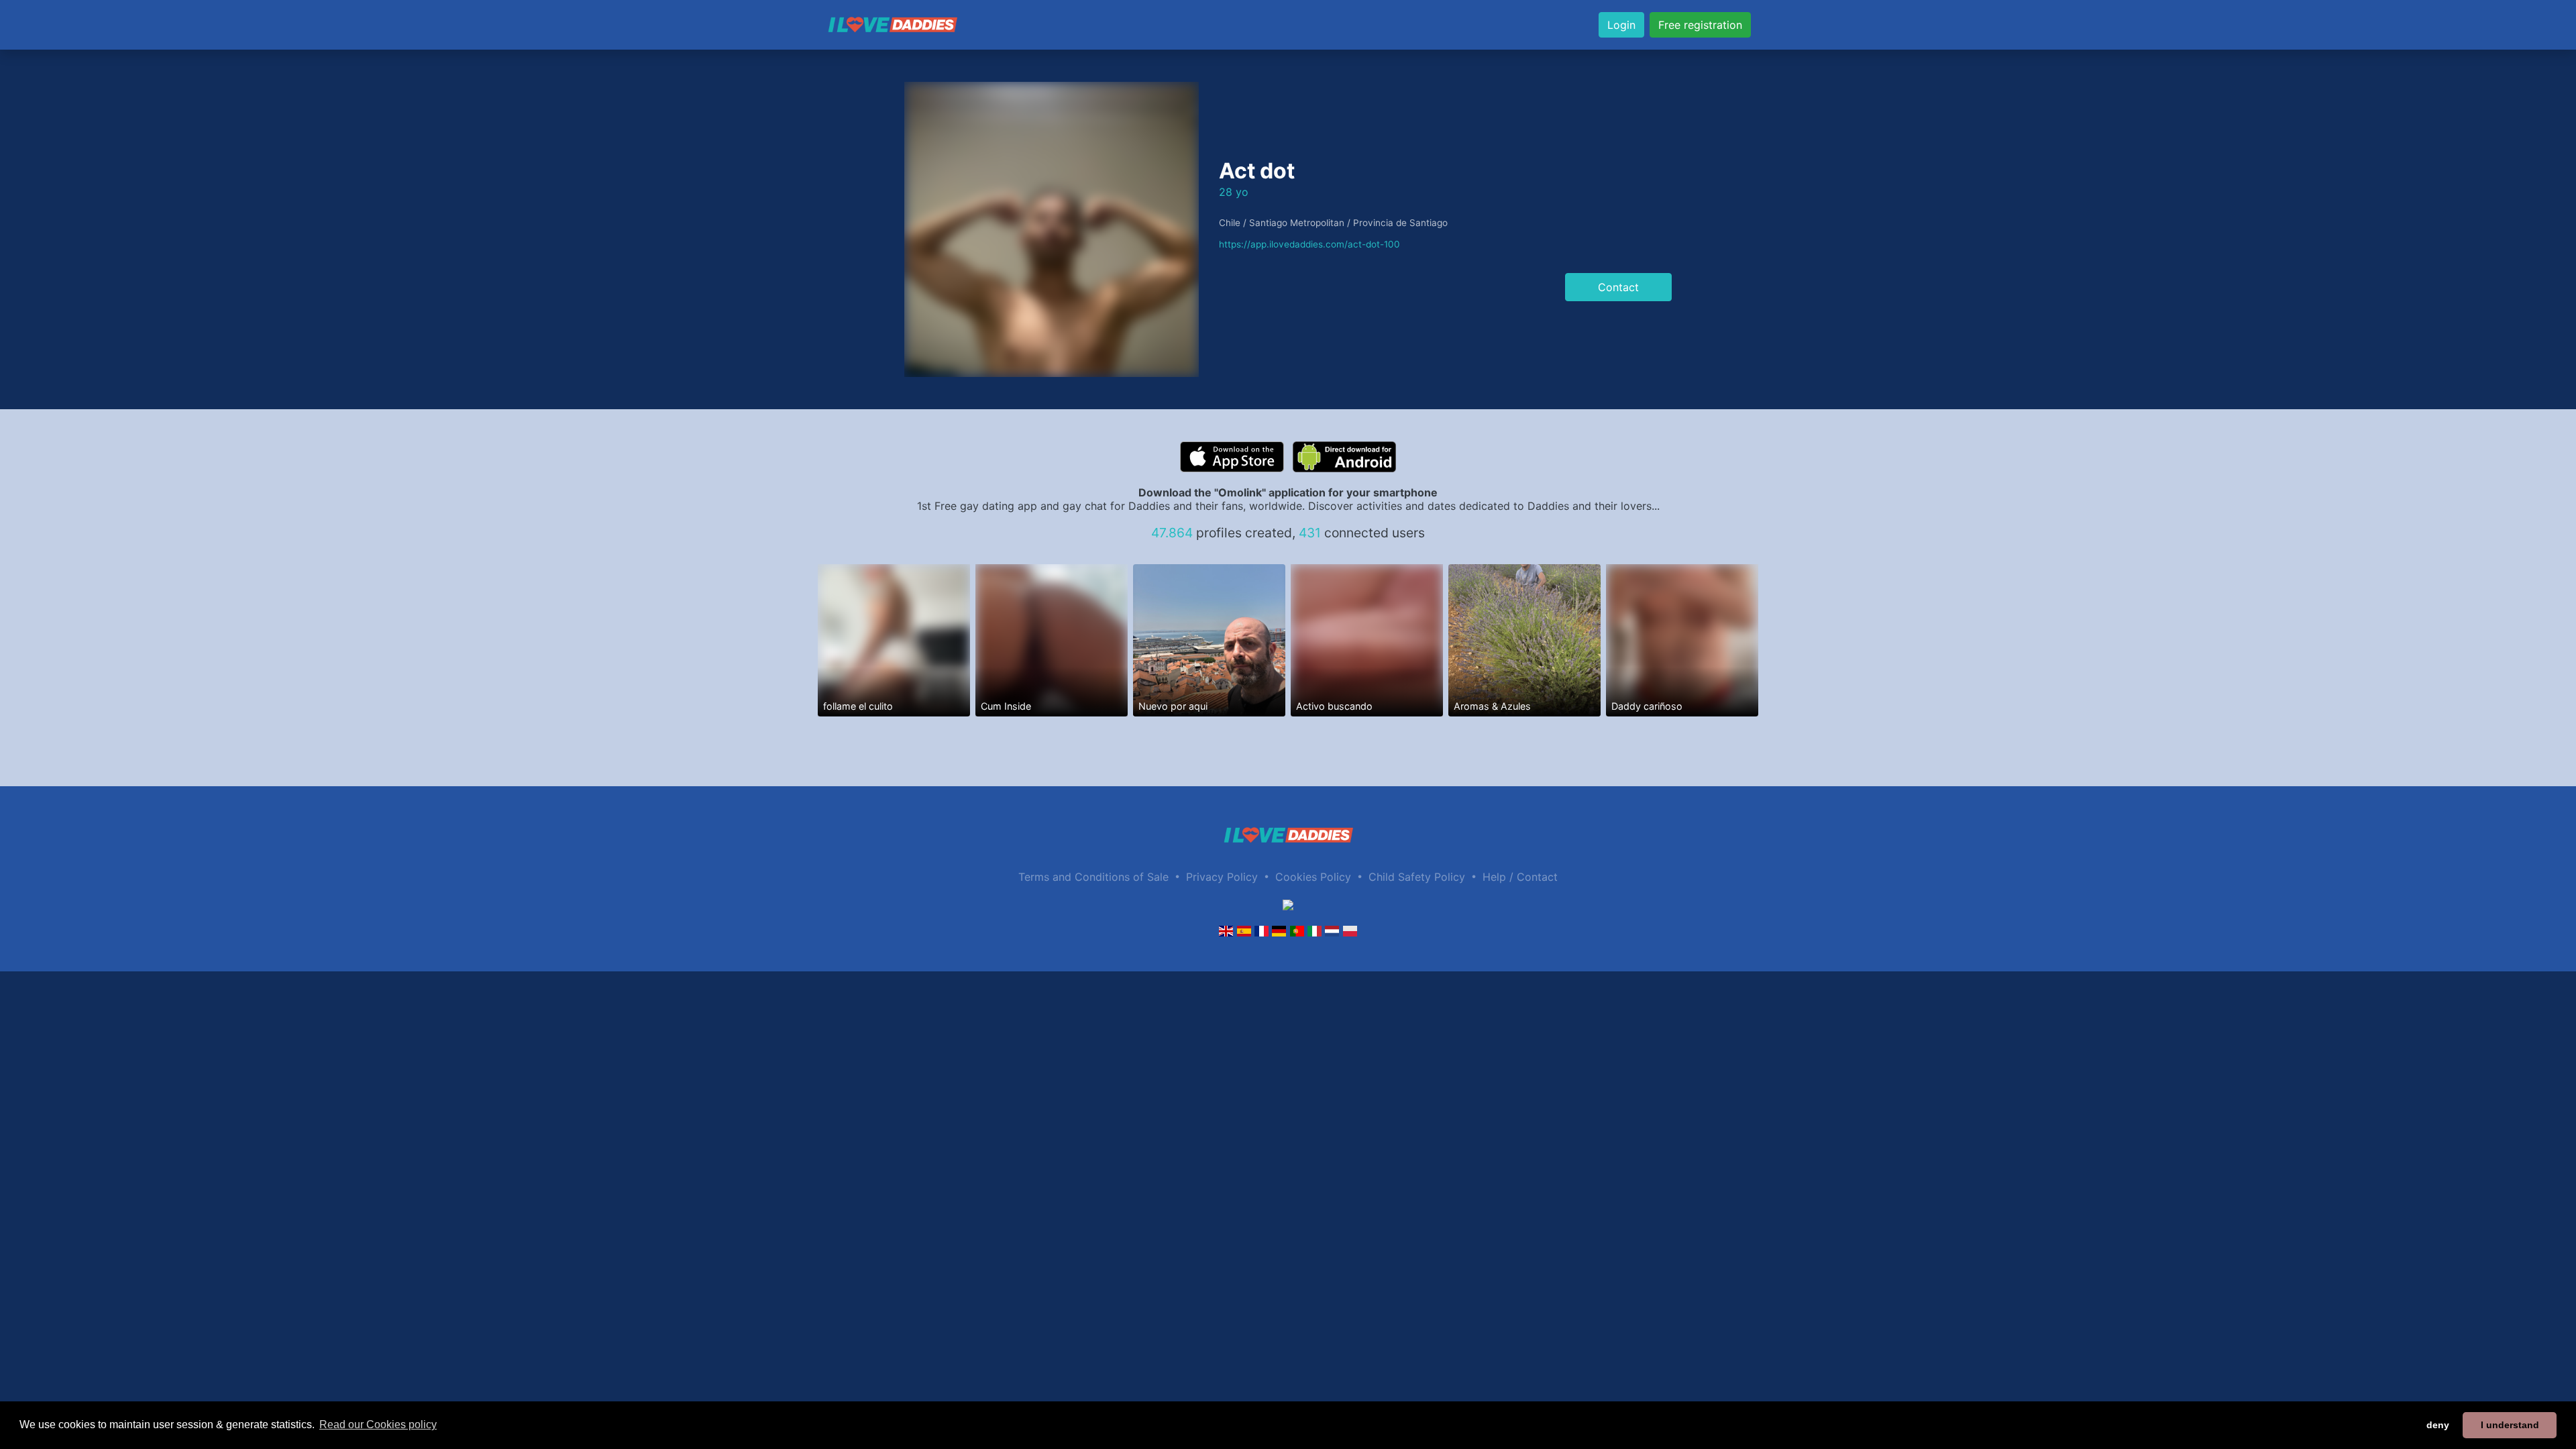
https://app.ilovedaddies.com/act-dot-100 (1309, 244)
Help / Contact (1520, 877)
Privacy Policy (1222, 877)
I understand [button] (2510, 1425)
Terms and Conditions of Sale (1093, 877)
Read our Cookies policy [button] (378, 1425)
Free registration (1700, 25)
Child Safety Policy (1417, 877)
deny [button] (2438, 1425)
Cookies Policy (1313, 877)
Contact (1618, 287)
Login (1621, 25)
